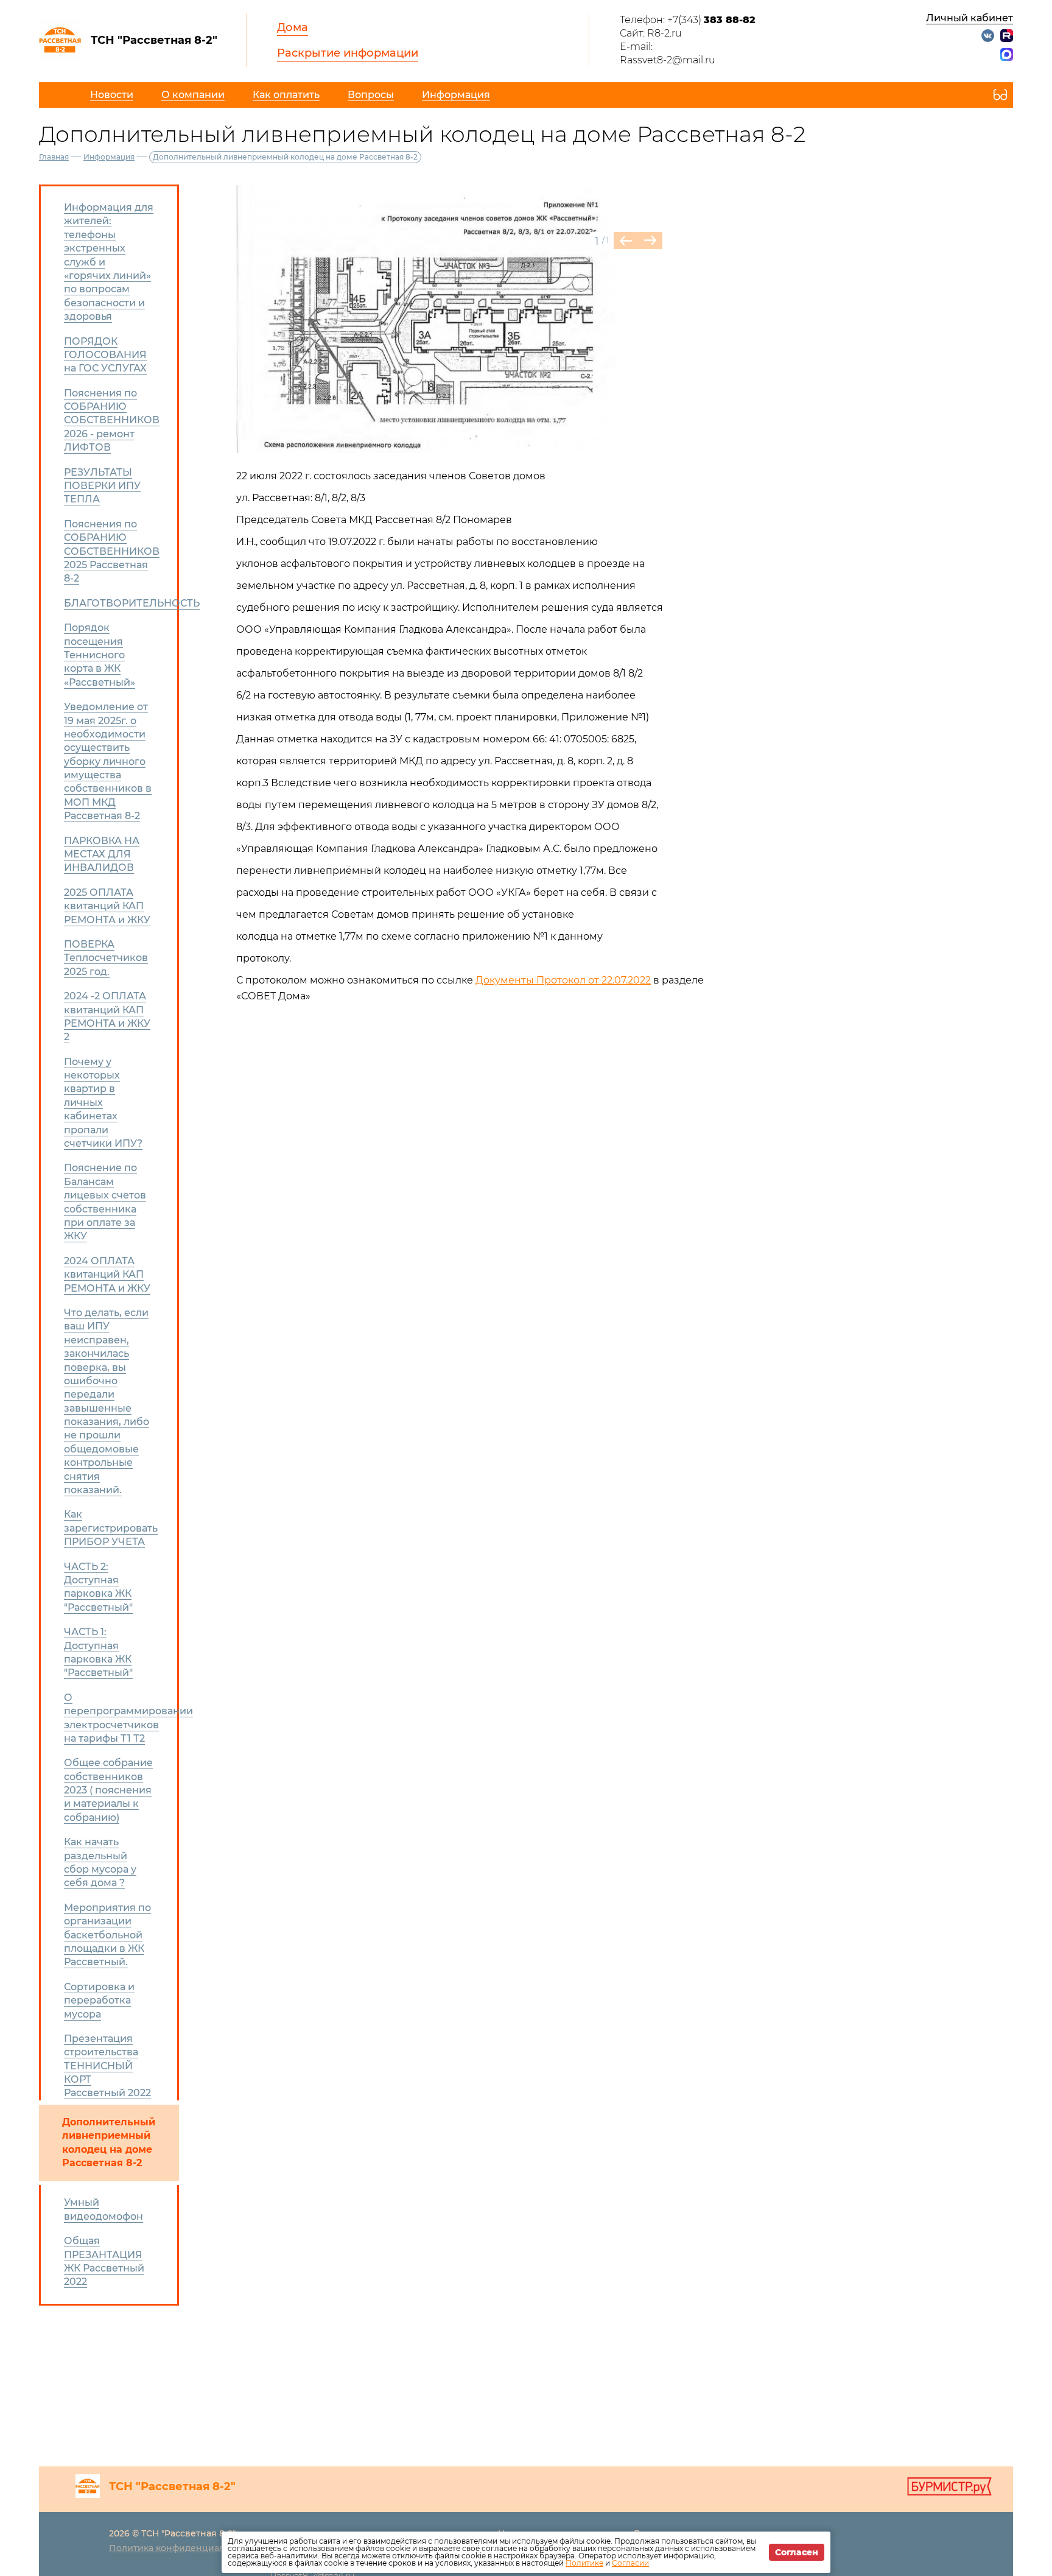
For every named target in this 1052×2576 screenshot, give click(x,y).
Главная (54, 157)
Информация (109, 157)
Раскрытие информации (348, 53)
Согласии (630, 2563)
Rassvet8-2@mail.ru (668, 60)
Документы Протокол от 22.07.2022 (563, 980)
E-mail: (636, 47)
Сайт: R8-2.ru (651, 33)
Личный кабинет (970, 18)
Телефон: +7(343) (688, 20)
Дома (293, 27)
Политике (584, 2563)
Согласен (797, 2552)
